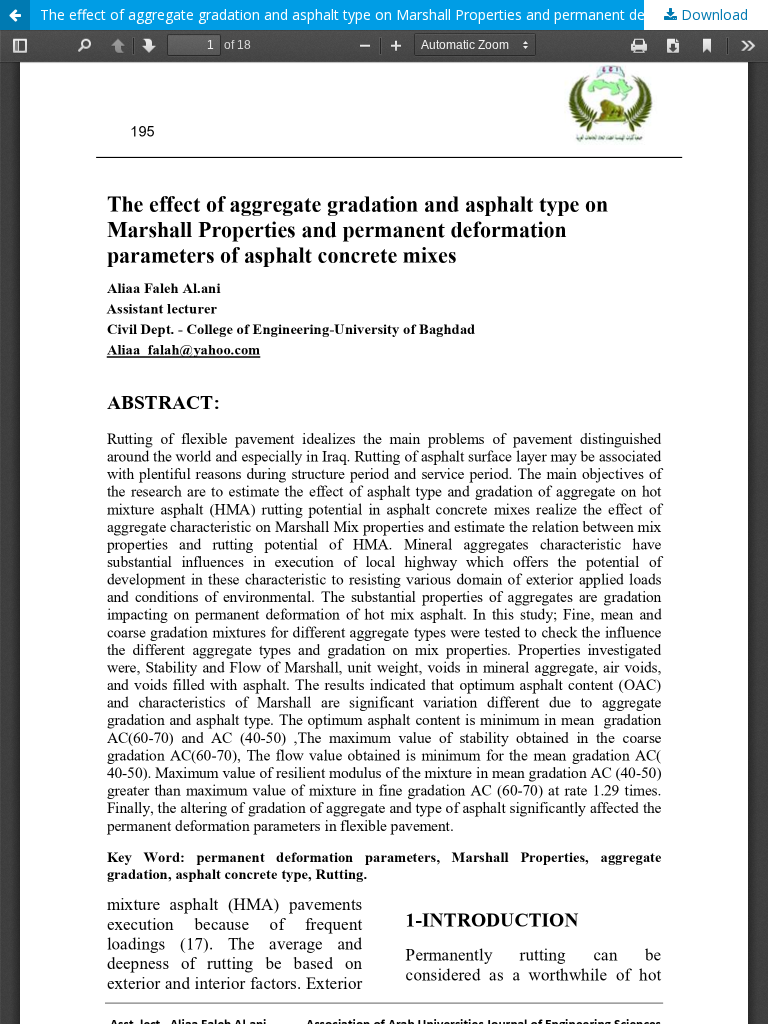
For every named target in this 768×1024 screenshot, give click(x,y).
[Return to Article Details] (15, 15)
